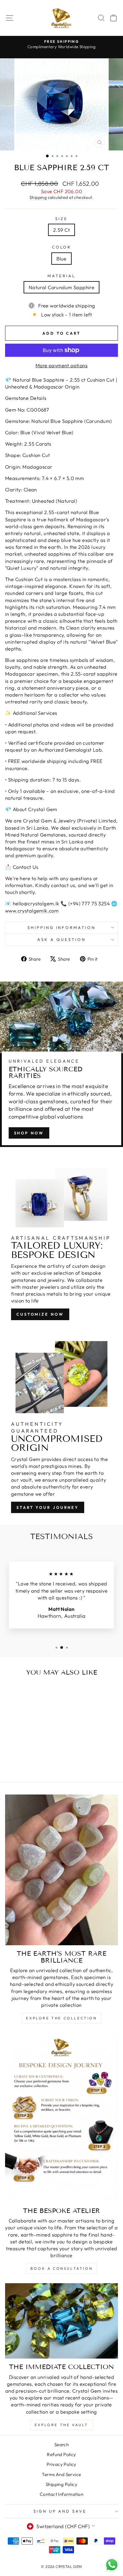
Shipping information (62, 927)
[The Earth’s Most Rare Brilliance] (61, 1870)
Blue (61, 259)
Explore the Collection (61, 2018)
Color (62, 247)
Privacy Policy (61, 2464)
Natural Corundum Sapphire (61, 287)
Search (61, 2445)
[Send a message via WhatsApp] (112, 2565)
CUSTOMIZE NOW (40, 1314)
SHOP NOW (29, 1133)
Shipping (38, 197)
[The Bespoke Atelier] (61, 2118)
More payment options (61, 365)
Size (61, 219)
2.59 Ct (61, 230)
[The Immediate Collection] (61, 2321)
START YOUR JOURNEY (48, 1507)
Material (61, 276)
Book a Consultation (61, 2268)
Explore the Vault (61, 2425)
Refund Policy (61, 2454)
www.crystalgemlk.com (32, 911)
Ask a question (61, 939)
